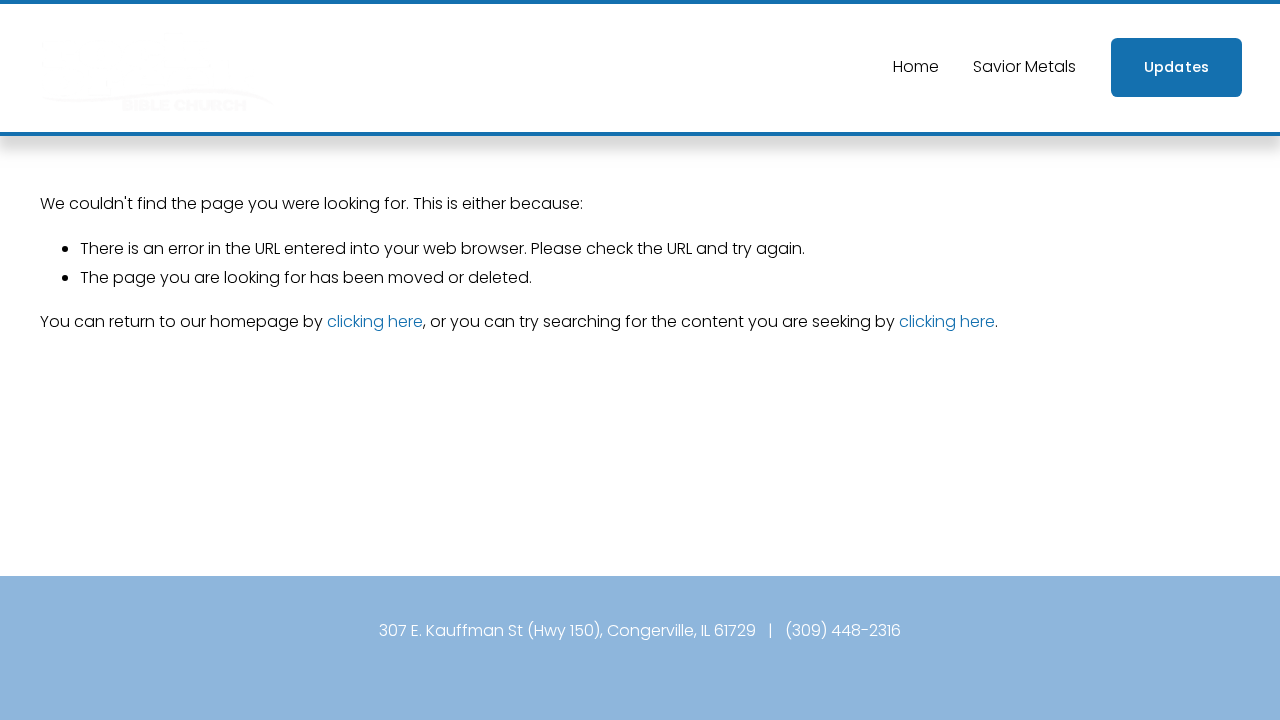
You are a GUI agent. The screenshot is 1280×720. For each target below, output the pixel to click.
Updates (1177, 67)
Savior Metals (1024, 66)
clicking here (375, 321)
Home (916, 66)
